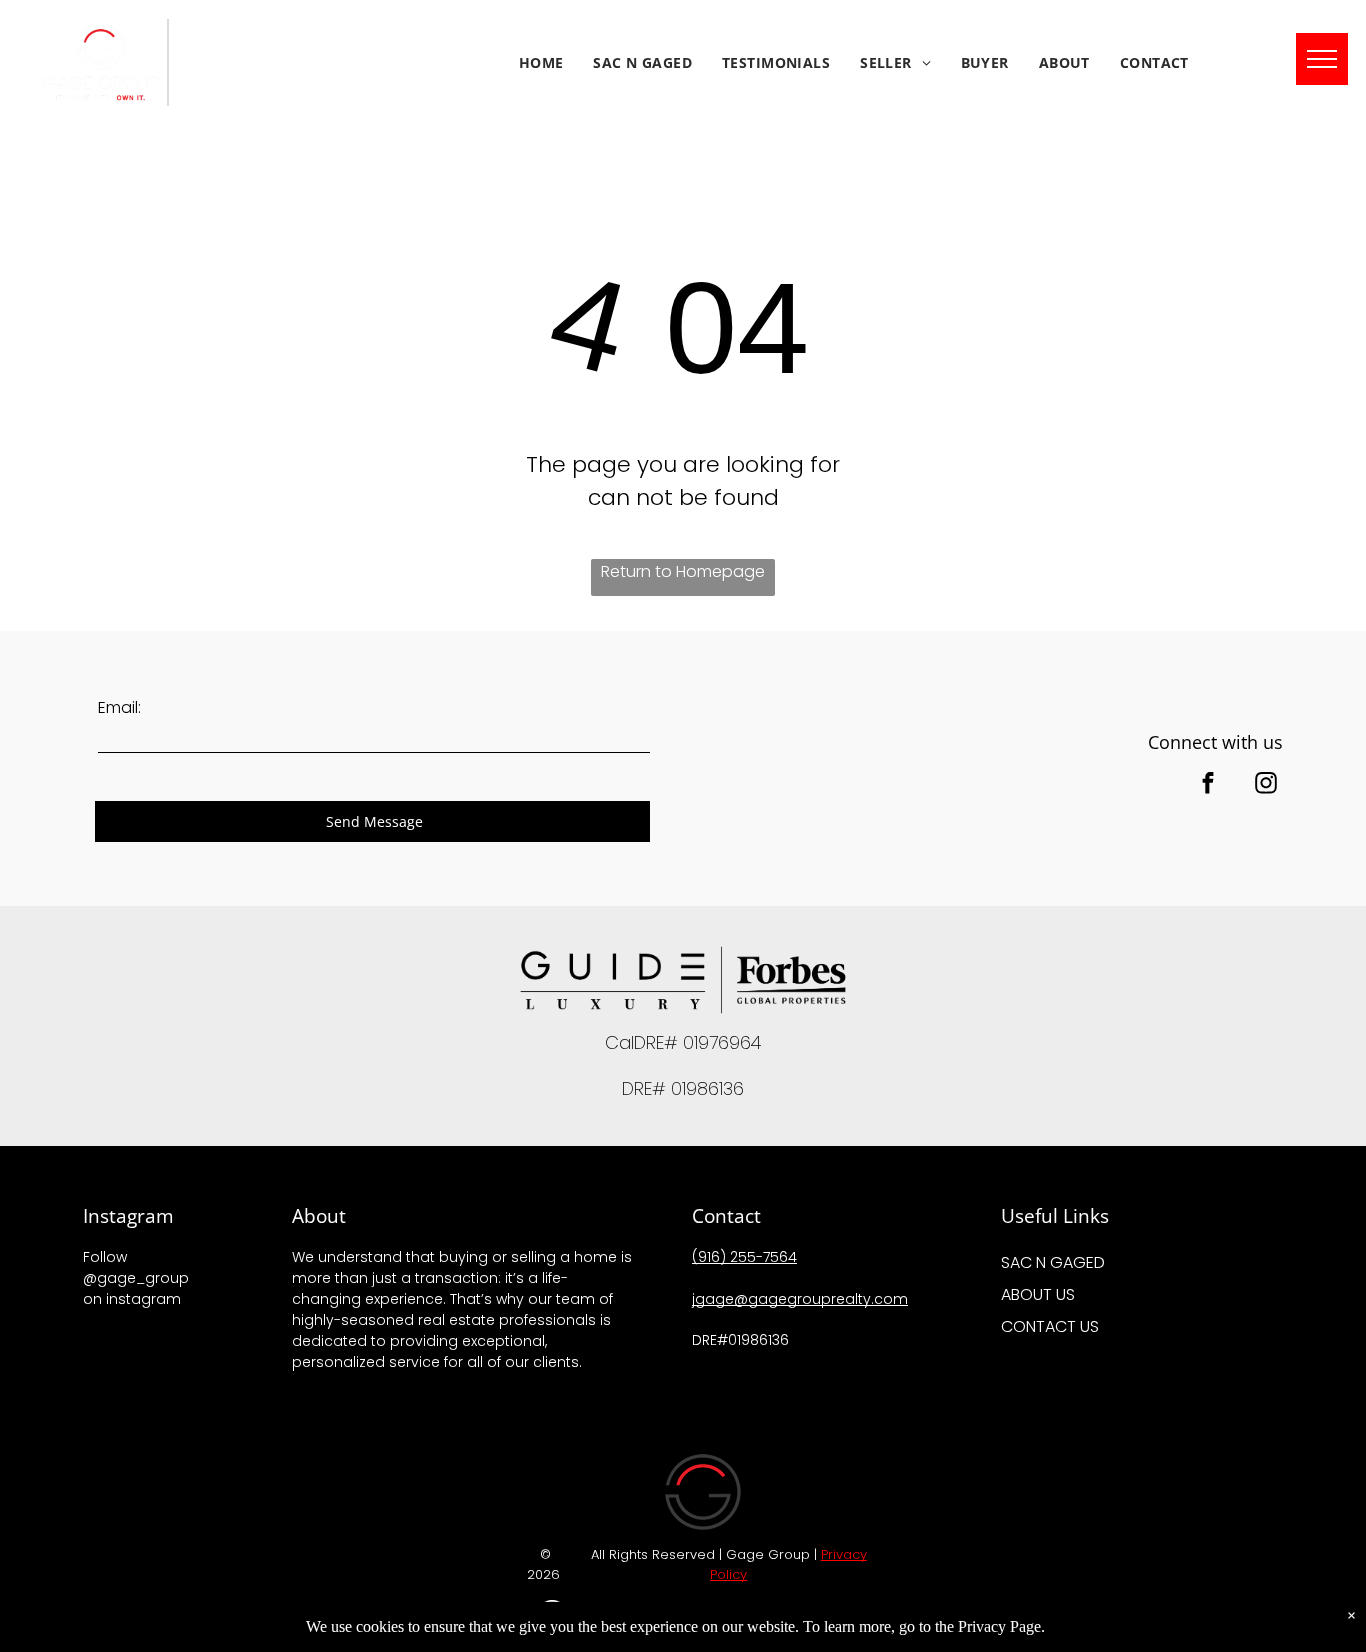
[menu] (1322, 59)
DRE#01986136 (742, 1340)
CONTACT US (1050, 1326)
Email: (119, 707)
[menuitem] (541, 62)
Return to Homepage (683, 571)
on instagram (132, 1299)
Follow (105, 1257)
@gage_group (136, 1278)
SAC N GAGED (1053, 1262)
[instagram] (1266, 785)
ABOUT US (1038, 1294)
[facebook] (1208, 785)
